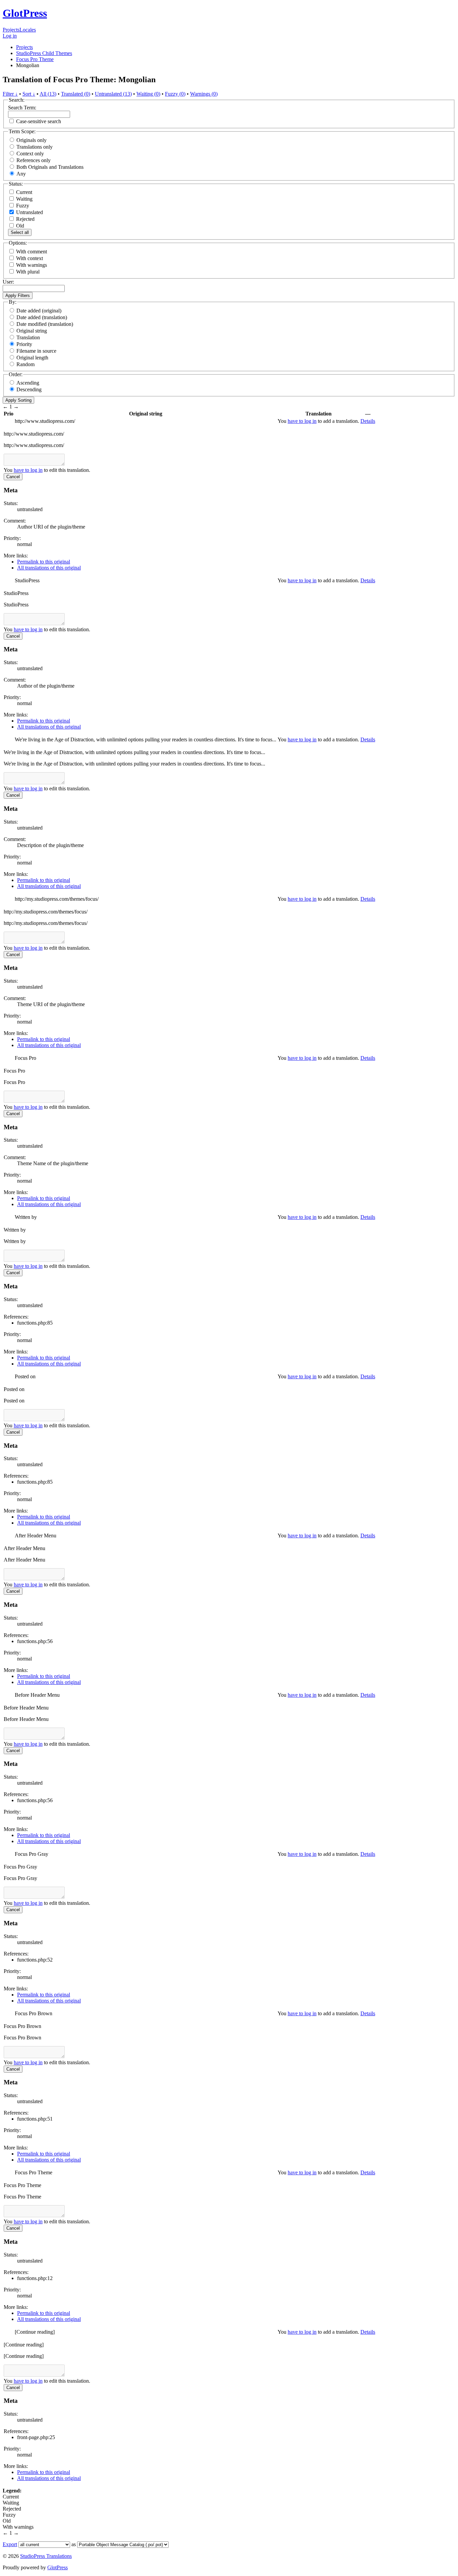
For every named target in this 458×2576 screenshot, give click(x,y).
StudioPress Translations (46, 2556)
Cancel (13, 477)
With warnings (32, 265)
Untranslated (29, 212)
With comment (32, 252)
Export (10, 2544)
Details (368, 421)
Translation (28, 337)
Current (23, 192)
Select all (20, 232)
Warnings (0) (204, 94)
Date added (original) (39, 311)
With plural (28, 272)
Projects (11, 30)
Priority (24, 344)
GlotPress (25, 13)
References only (34, 160)
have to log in (302, 421)
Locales (28, 30)
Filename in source (36, 351)
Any (21, 174)
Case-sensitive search (39, 121)
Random (25, 364)
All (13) (48, 94)
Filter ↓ (10, 94)
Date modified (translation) (45, 324)
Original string (32, 331)
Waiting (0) (148, 94)
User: (8, 282)
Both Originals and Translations (50, 167)
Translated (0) (76, 94)
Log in (10, 36)
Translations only (35, 147)
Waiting (24, 199)
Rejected (25, 219)
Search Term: (22, 108)
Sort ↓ (29, 94)
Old (19, 226)
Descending (29, 389)
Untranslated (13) (113, 94)
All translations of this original (49, 568)
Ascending (28, 383)
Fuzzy (22, 206)
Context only (30, 154)
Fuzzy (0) (175, 94)
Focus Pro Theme (35, 59)
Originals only (32, 140)
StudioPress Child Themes (44, 53)
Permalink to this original (44, 562)
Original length (32, 358)
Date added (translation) (42, 317)
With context (30, 258)
